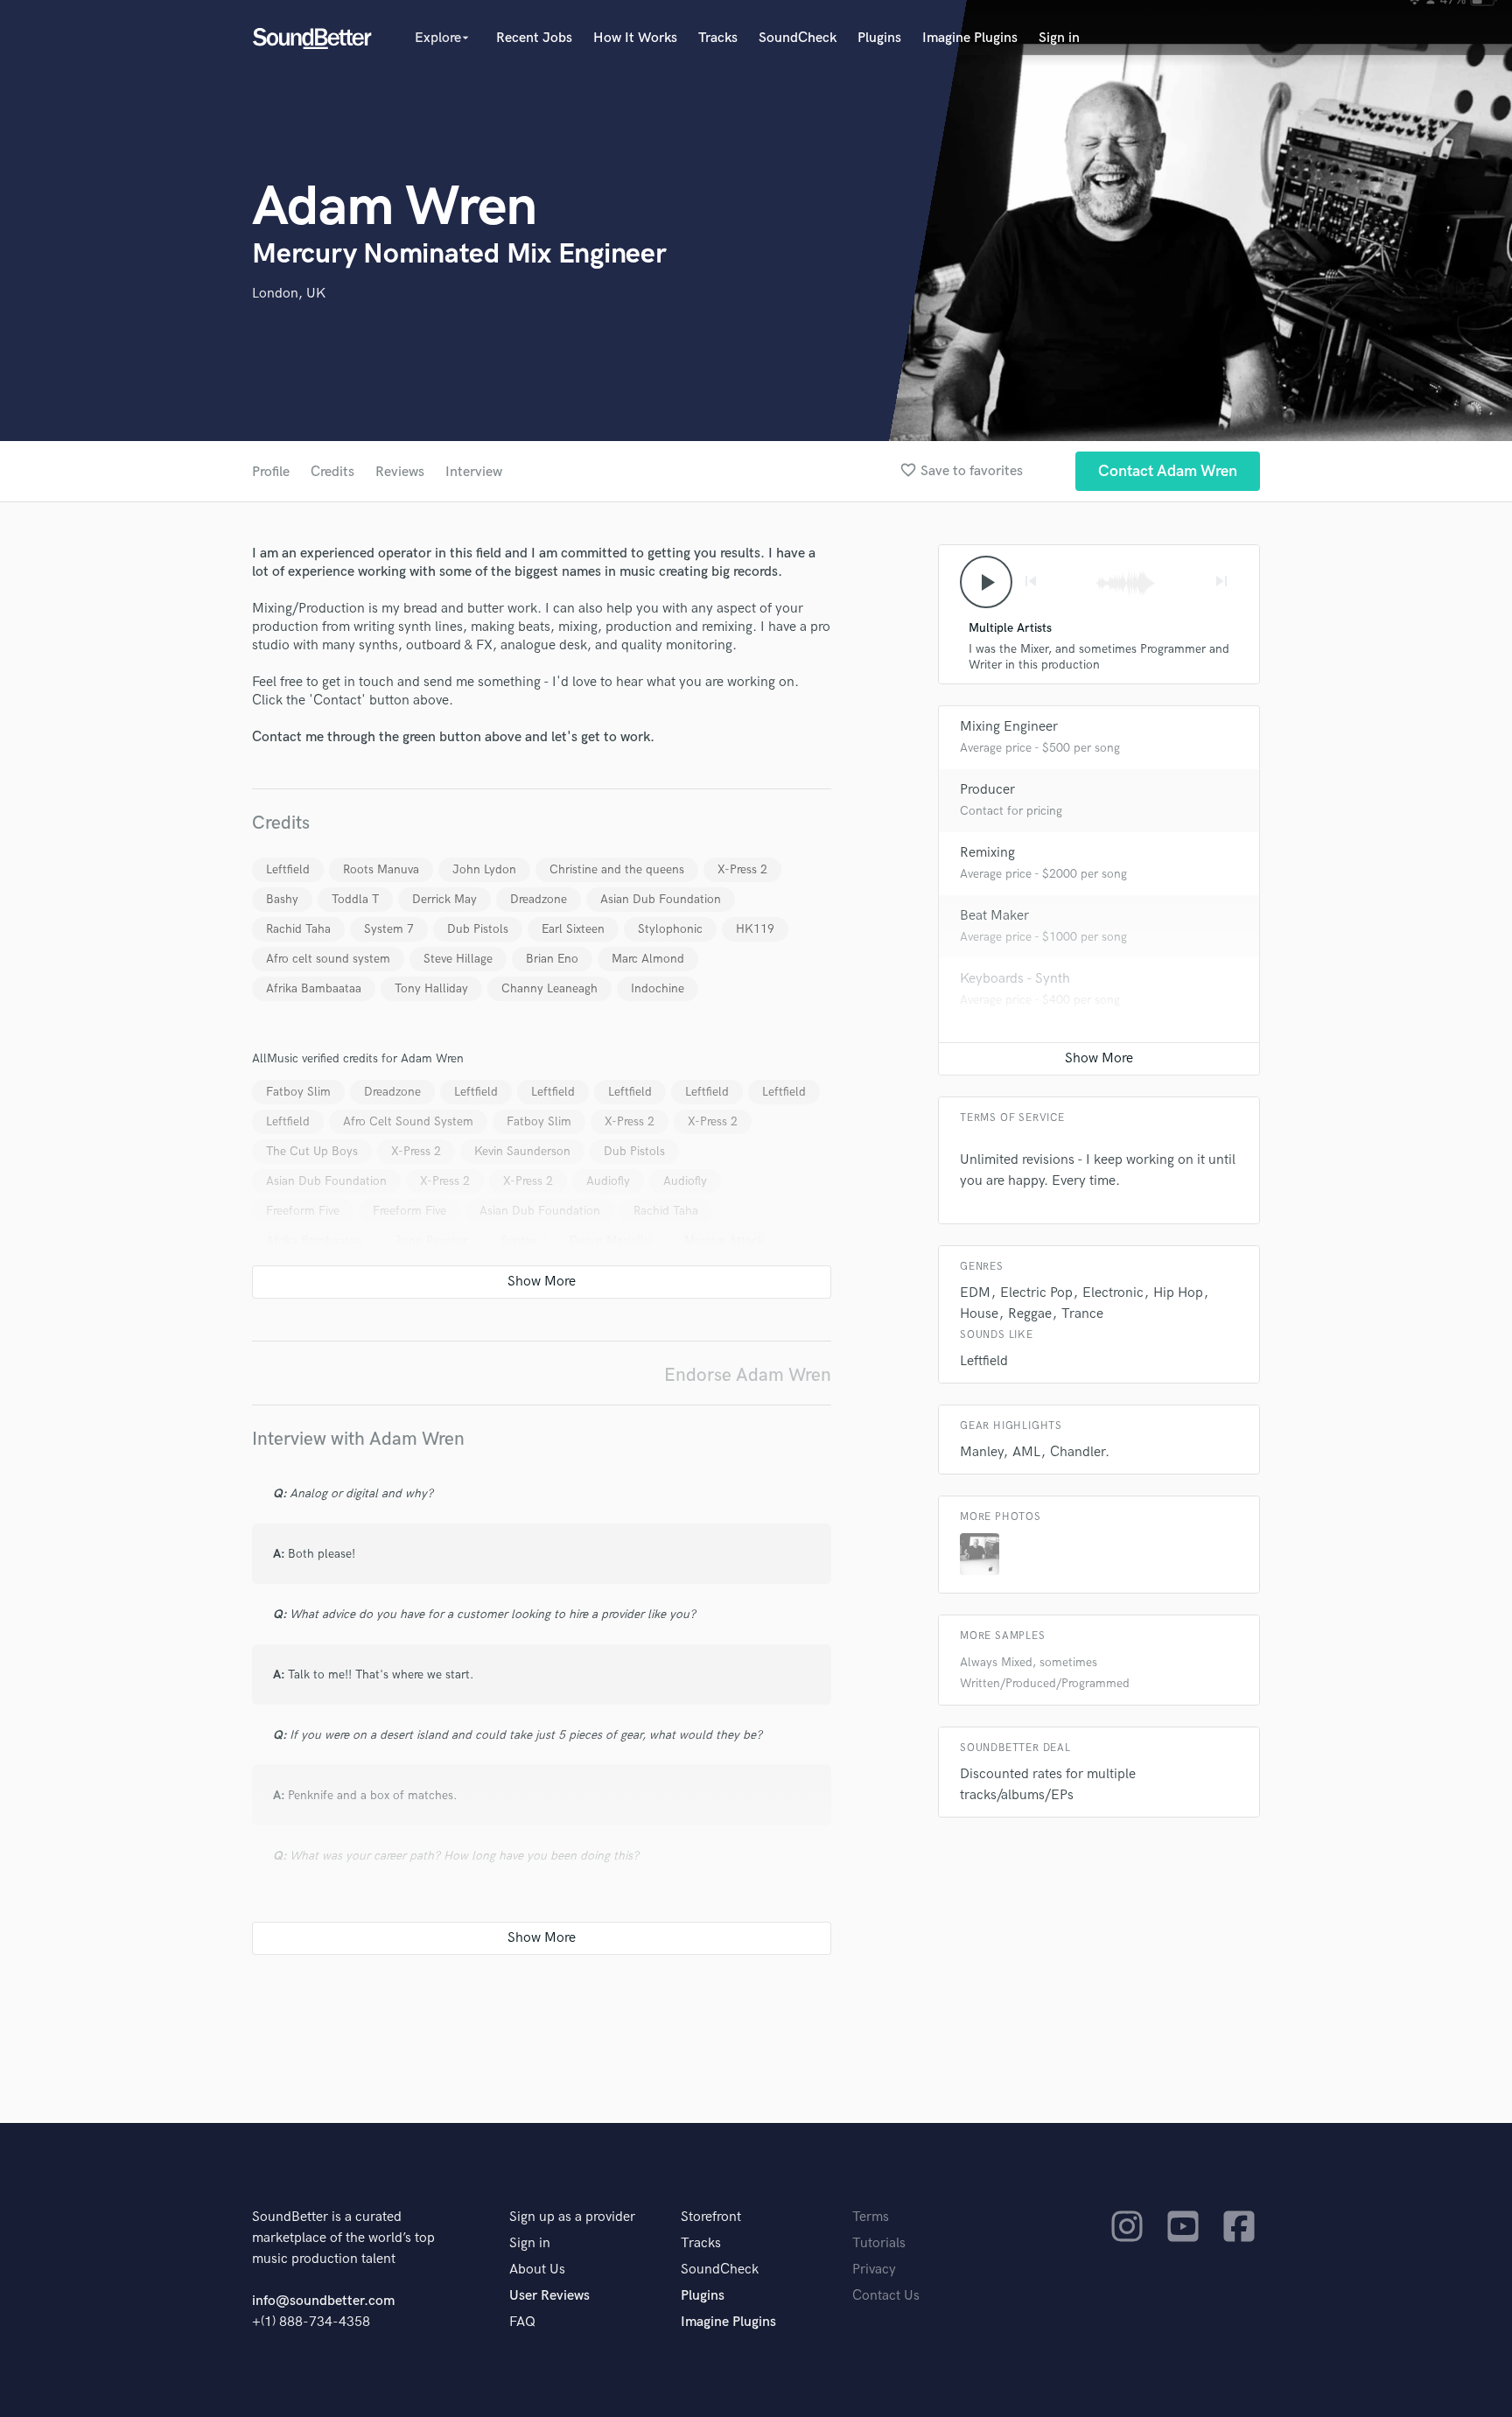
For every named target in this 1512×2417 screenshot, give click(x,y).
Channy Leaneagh (549, 988)
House (979, 1314)
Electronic (1113, 1293)
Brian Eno (552, 959)
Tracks (718, 38)
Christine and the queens (617, 869)
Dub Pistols (478, 929)
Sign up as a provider (572, 2217)
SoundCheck (798, 38)
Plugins (879, 38)
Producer (987, 790)
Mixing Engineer (1009, 727)
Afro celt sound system (328, 959)
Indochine (658, 988)
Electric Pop (1036, 1293)
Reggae (1030, 1314)
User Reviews (549, 2296)
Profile (271, 472)
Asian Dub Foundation (661, 899)
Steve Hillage (458, 959)
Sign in (1059, 38)
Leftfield (288, 869)
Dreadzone (539, 899)
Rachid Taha (298, 929)
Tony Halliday (431, 988)
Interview (474, 472)
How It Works (635, 38)
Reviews (400, 472)
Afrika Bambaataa (314, 988)
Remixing (987, 853)
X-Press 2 (742, 869)
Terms (871, 2217)
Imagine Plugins (970, 38)
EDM (975, 1293)
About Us (537, 2270)
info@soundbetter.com (323, 2301)
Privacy (874, 2270)
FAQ (522, 2322)
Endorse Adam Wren (748, 1375)
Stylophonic (670, 929)
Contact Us (886, 2296)
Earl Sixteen (573, 929)
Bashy (282, 899)
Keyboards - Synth (1015, 979)
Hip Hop (1178, 1293)
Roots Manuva (381, 869)
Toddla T (355, 899)
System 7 (389, 929)
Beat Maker (994, 916)
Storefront (711, 2217)
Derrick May (444, 899)
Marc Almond (648, 959)
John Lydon (484, 869)
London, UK (289, 294)
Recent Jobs (534, 38)
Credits (332, 472)
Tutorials (879, 2243)
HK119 (755, 929)
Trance (1082, 1314)
